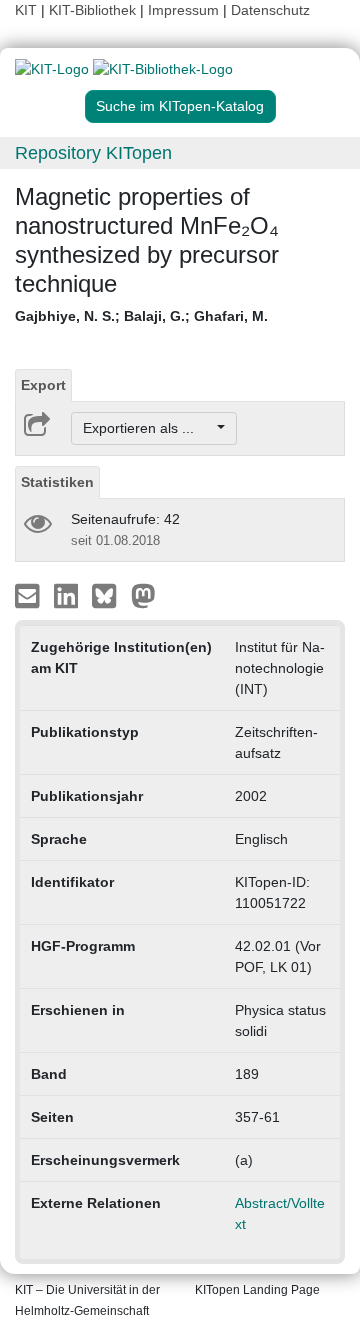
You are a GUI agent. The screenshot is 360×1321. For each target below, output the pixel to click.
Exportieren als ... (148, 428)
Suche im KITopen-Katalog (180, 106)
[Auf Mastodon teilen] (143, 595)
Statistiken (57, 482)
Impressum (183, 10)
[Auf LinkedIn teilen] (68, 595)
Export (43, 385)
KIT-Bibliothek (94, 10)
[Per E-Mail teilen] (29, 595)
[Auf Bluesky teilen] (109, 595)
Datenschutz (270, 10)
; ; (141, 316)
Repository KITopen (93, 153)
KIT (26, 10)
